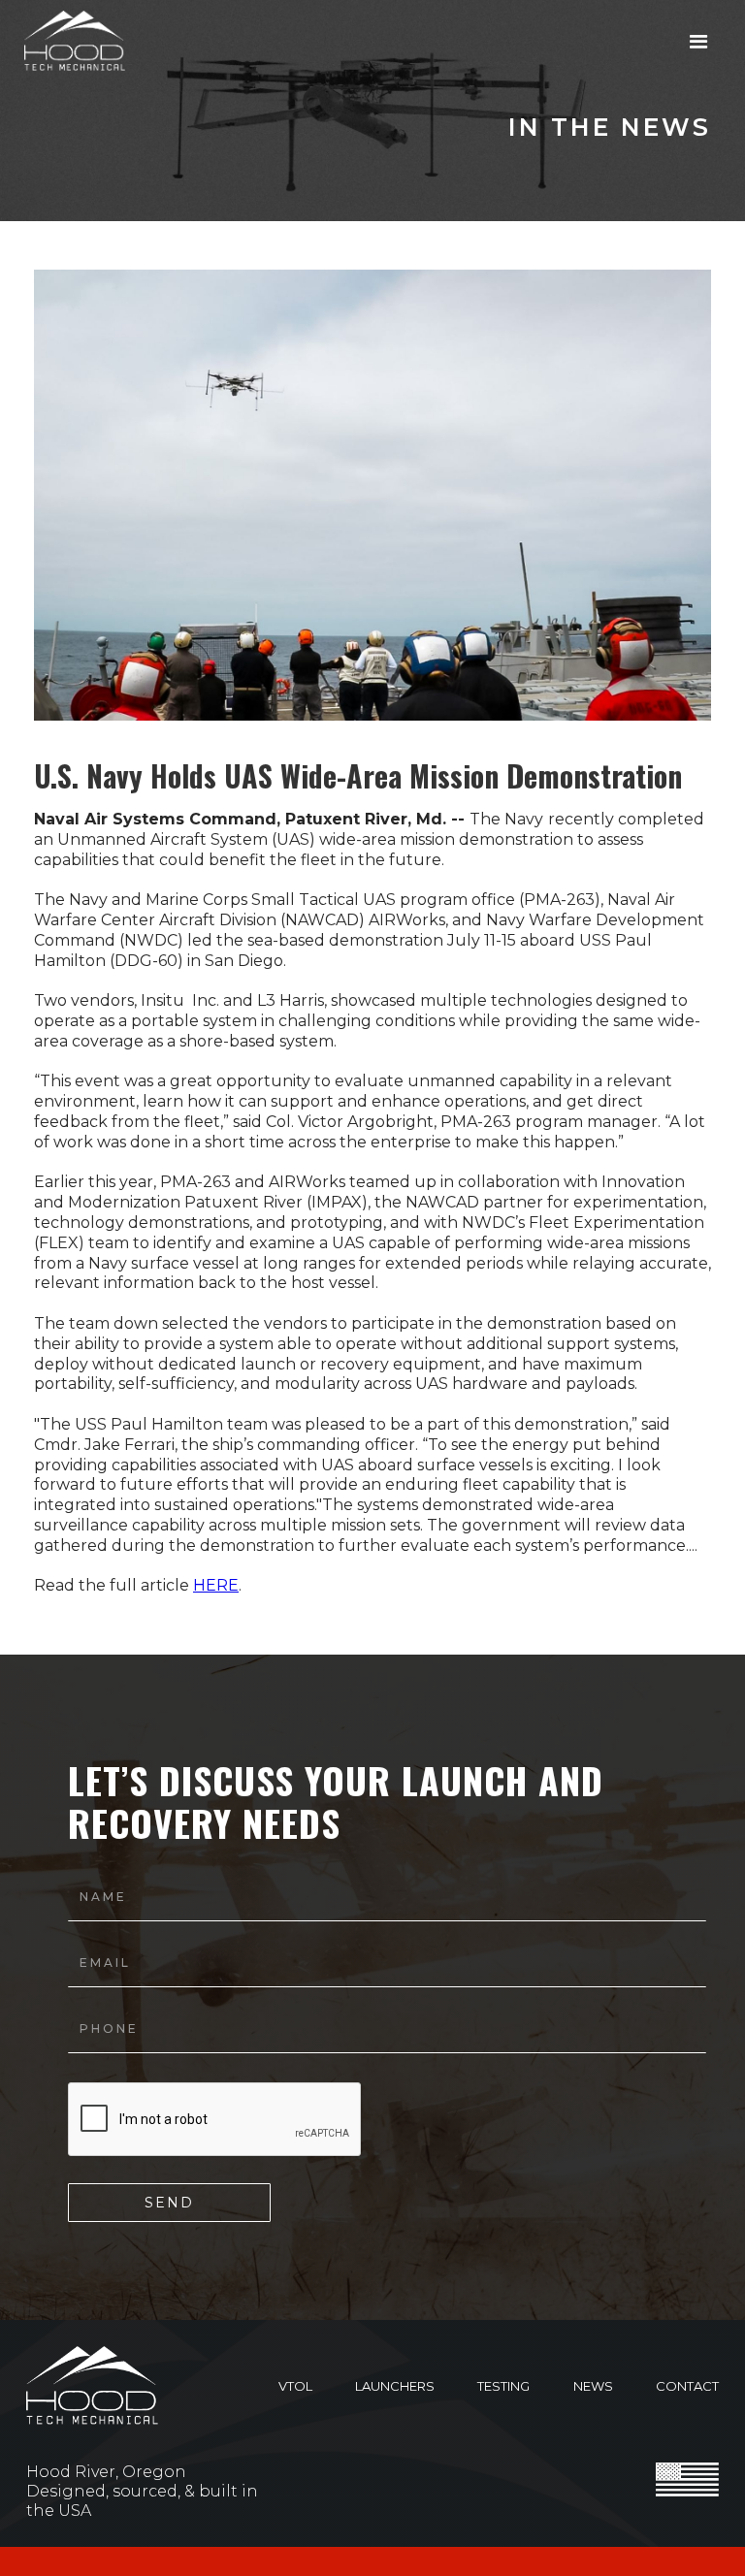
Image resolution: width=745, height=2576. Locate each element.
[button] (699, 42)
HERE (216, 1585)
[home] (75, 41)
